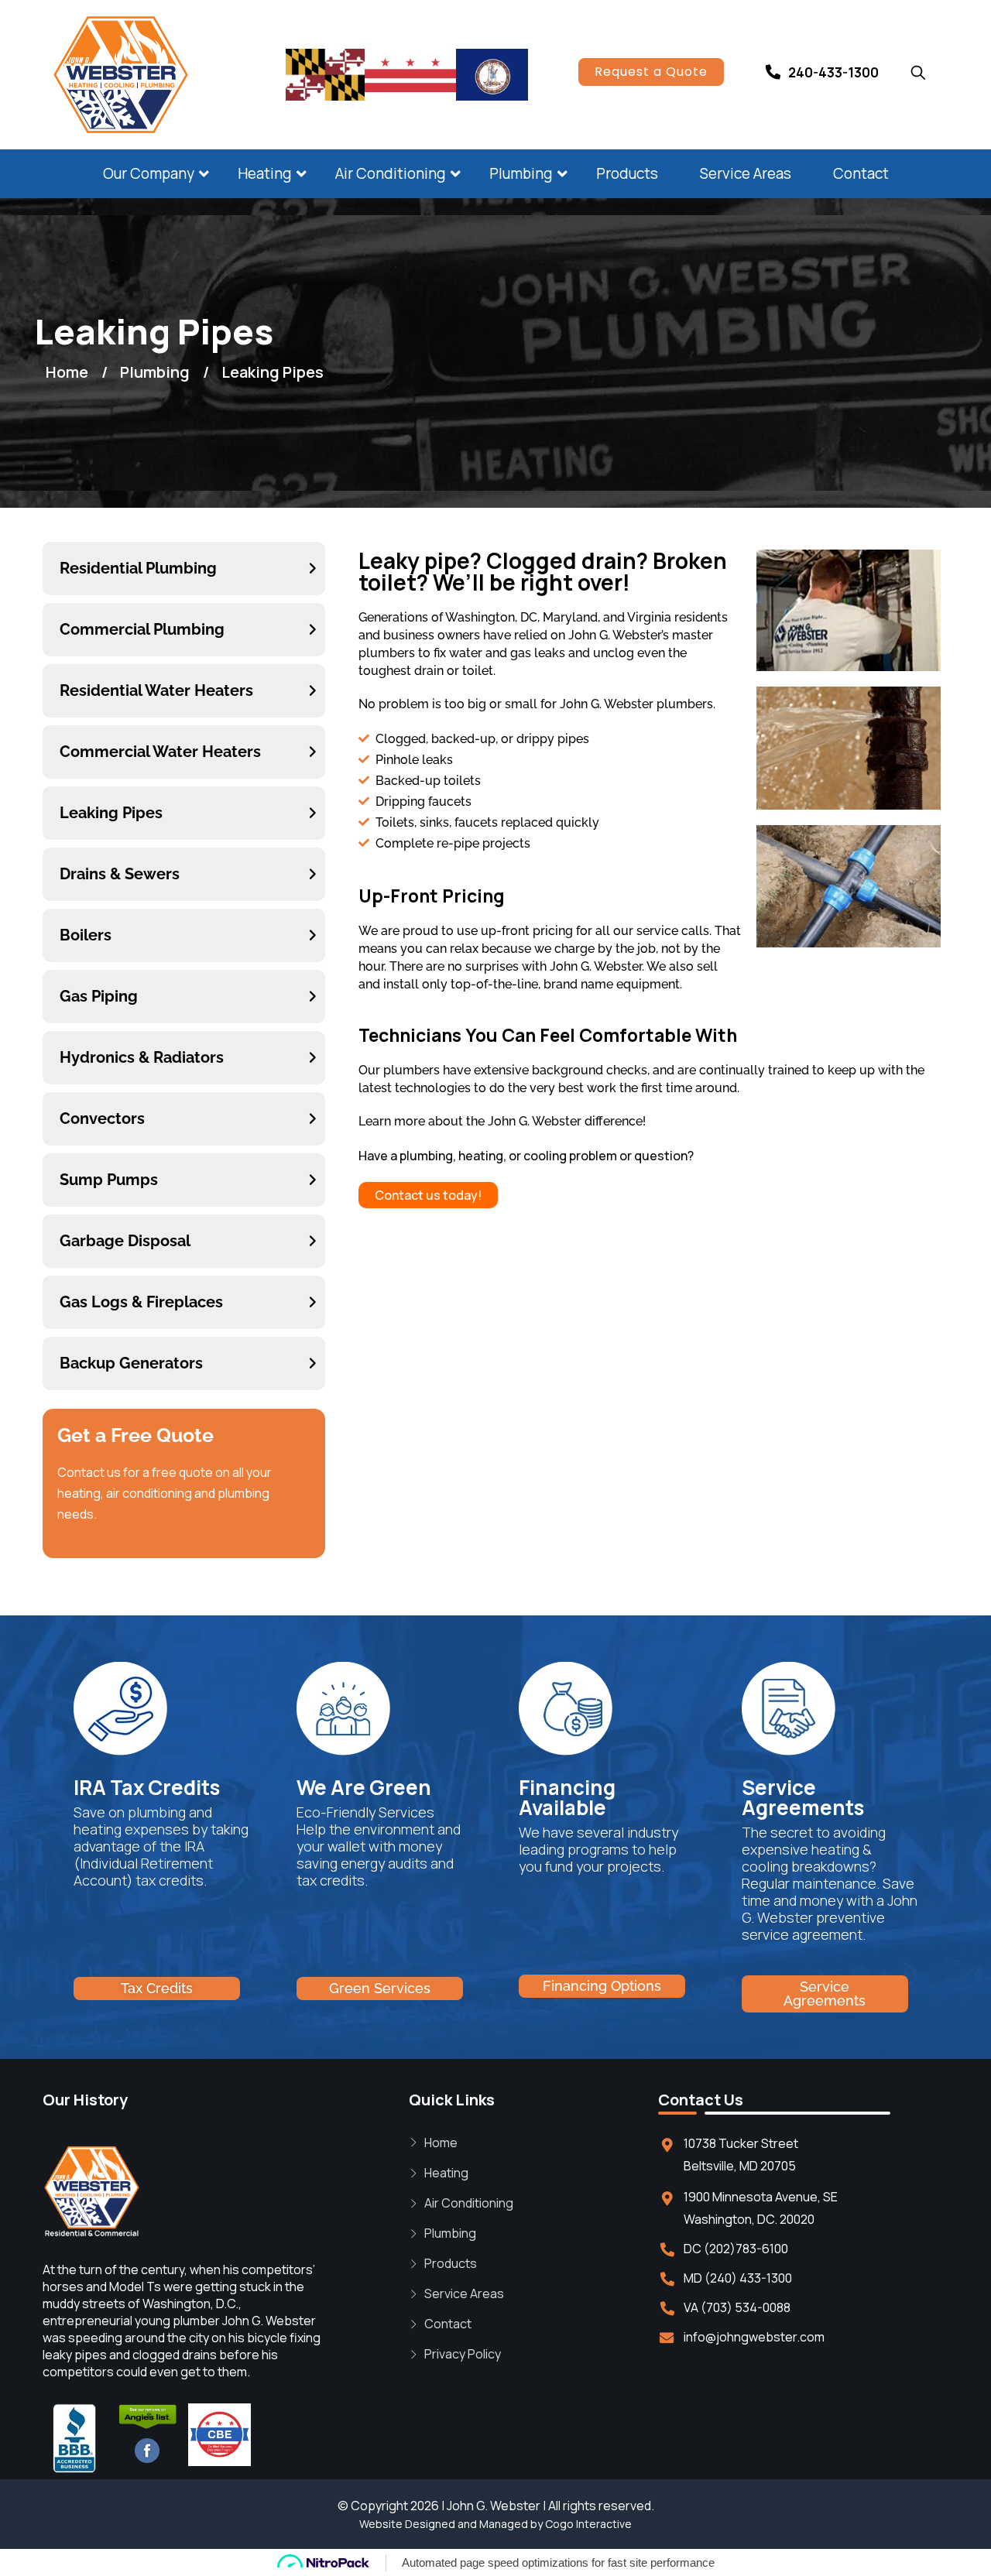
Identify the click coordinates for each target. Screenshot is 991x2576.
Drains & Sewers (120, 874)
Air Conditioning (391, 173)
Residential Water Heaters (156, 690)
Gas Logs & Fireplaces (141, 1302)
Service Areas (746, 173)
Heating (265, 173)
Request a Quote (651, 72)
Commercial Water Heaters (160, 752)
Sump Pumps (109, 1180)
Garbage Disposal (125, 1241)
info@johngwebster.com (754, 2337)
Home (441, 2143)
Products (627, 173)
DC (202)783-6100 (736, 2249)
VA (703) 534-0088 (737, 2307)
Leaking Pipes (111, 813)
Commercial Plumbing (142, 629)
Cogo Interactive (588, 2524)
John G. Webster (494, 2506)
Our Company (149, 173)
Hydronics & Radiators (142, 1057)
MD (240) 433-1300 (738, 2278)
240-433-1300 (833, 72)
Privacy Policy (463, 2354)
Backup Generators (131, 1363)
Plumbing (521, 173)
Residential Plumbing (138, 568)
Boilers (86, 935)
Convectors (102, 1118)
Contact (861, 173)
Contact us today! (428, 1195)
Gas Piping (99, 996)
